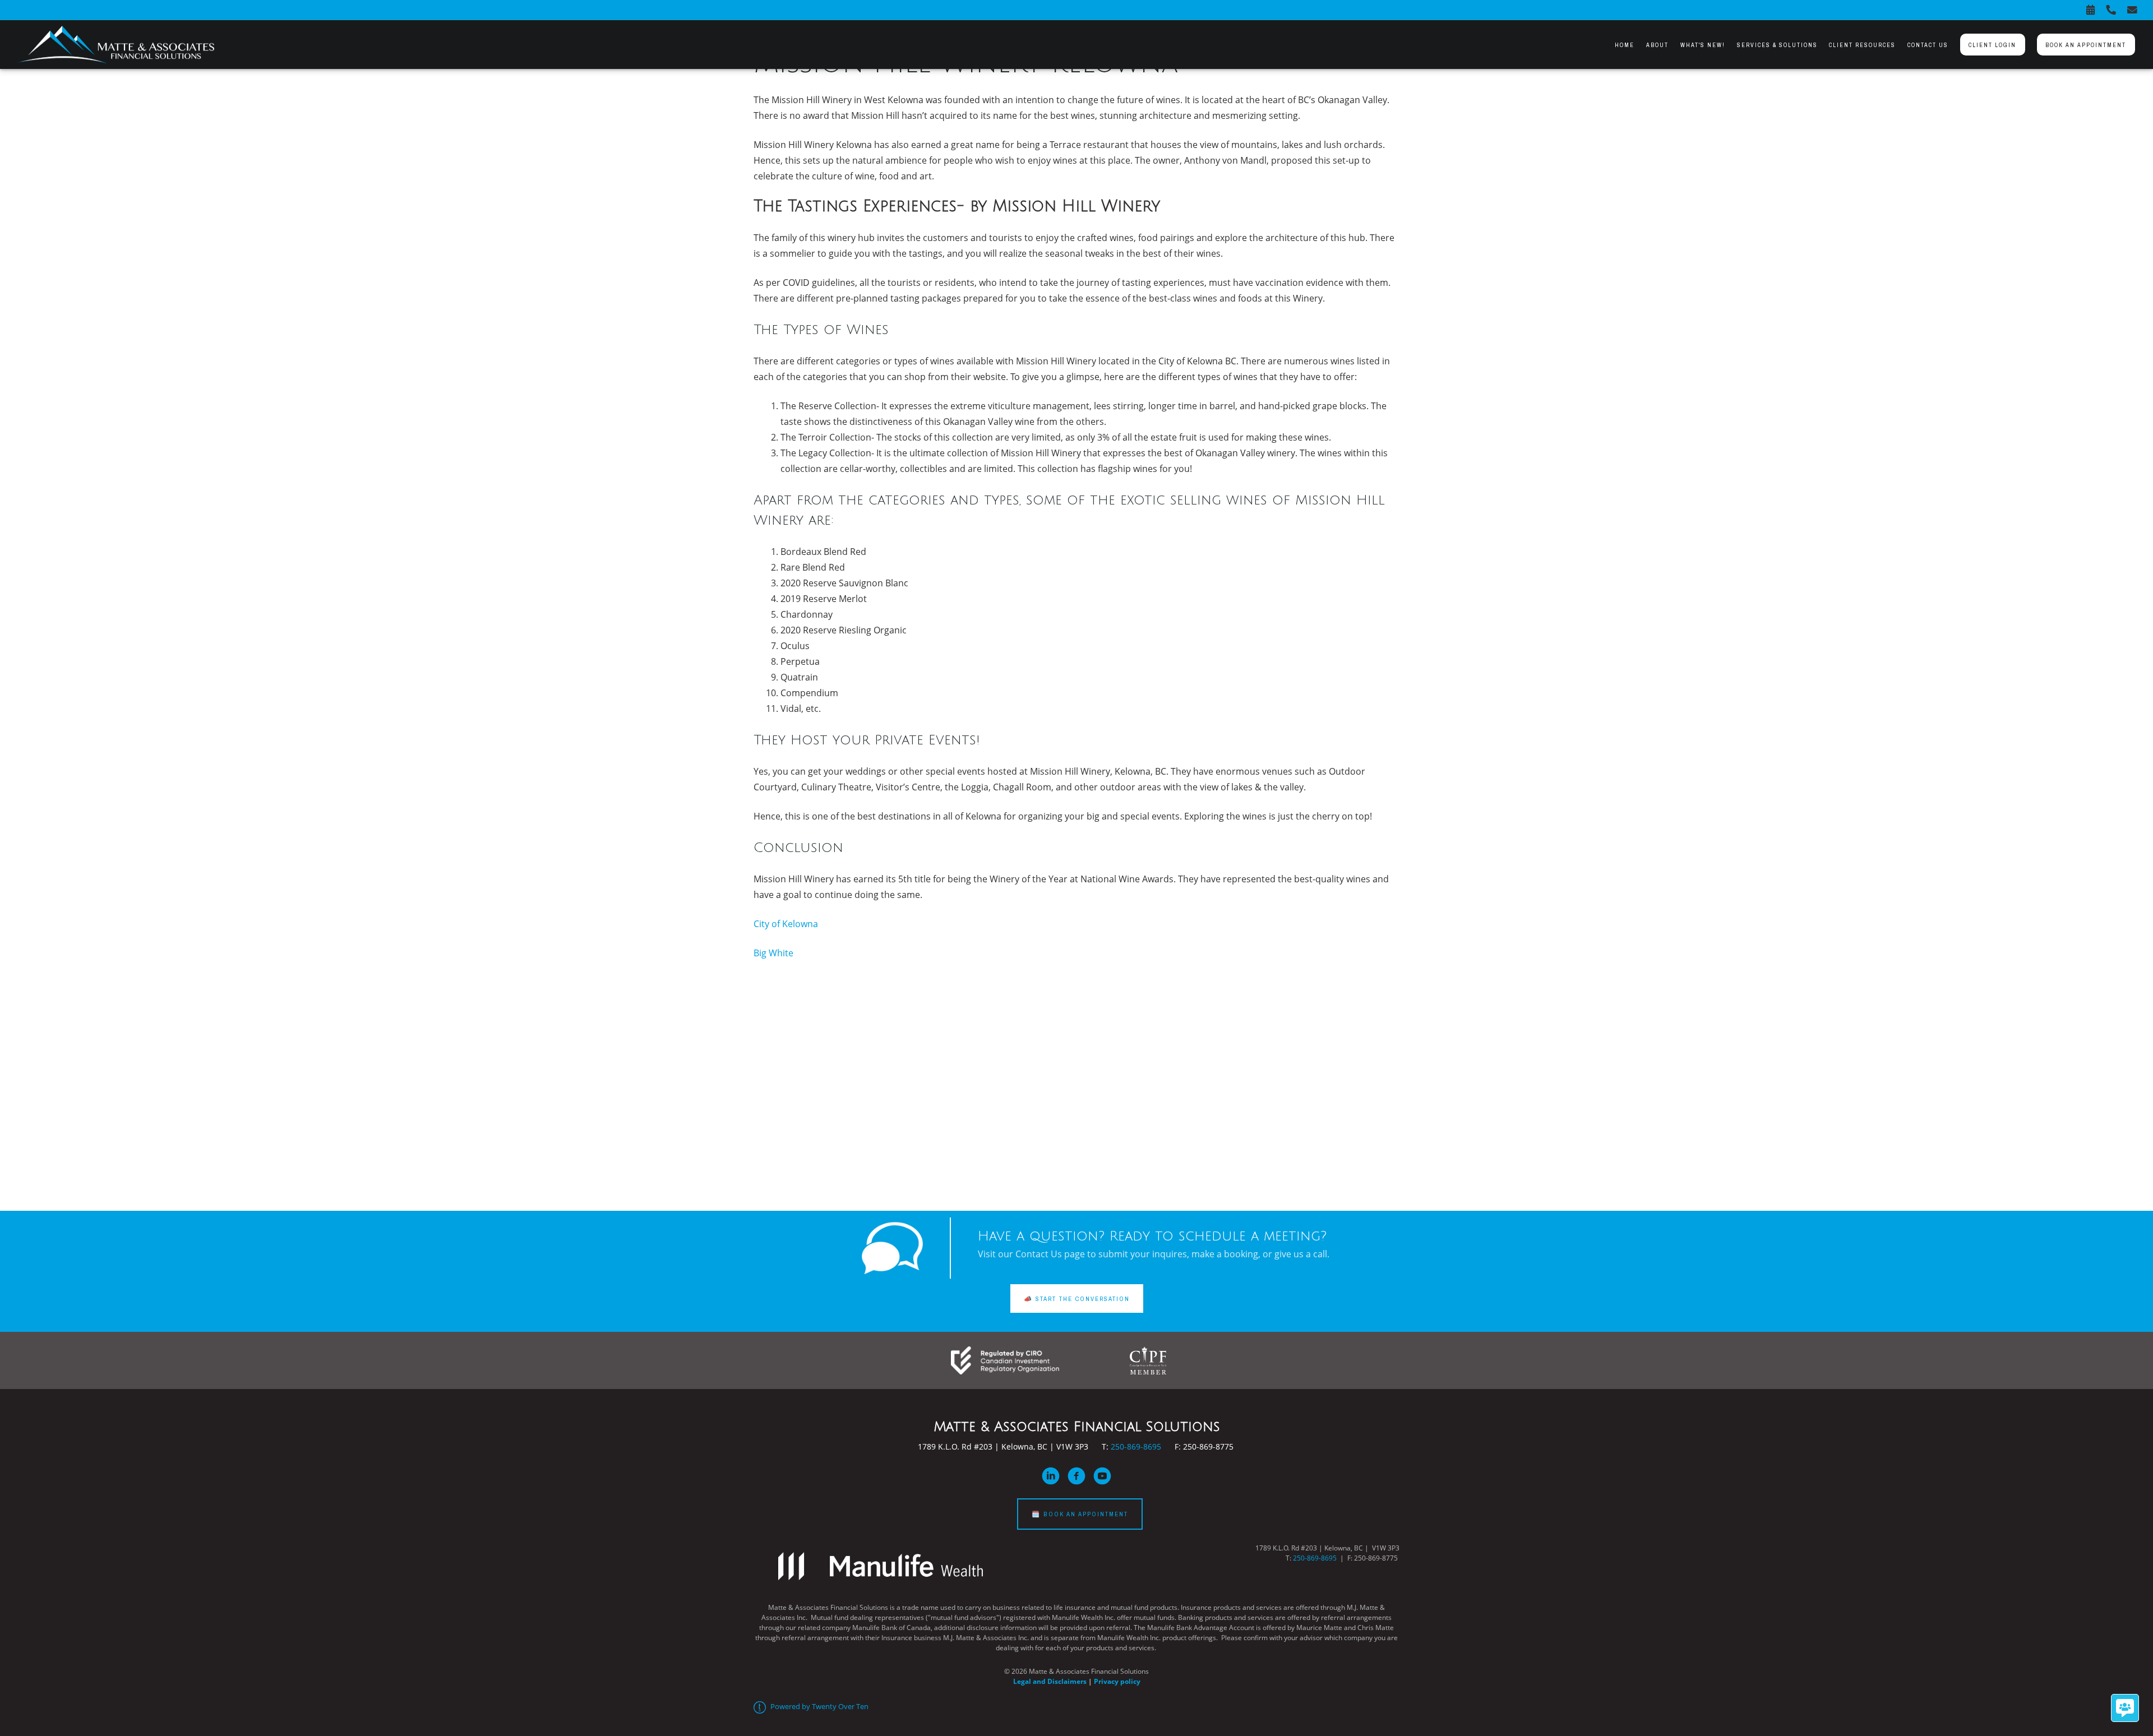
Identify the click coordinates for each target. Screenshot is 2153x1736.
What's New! (1703, 45)
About (1657, 45)
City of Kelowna (787, 924)
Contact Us (1928, 45)
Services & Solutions (1777, 45)
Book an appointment (2086, 45)
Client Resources (1862, 45)
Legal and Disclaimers (1050, 1681)
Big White (773, 953)
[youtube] (1102, 1476)
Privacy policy (1117, 1681)
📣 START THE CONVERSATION (1077, 1298)
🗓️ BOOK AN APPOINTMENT (1080, 1514)
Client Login (1992, 45)
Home (1625, 45)
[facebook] (1076, 1476)
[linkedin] (1051, 1476)
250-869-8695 (1136, 1446)
